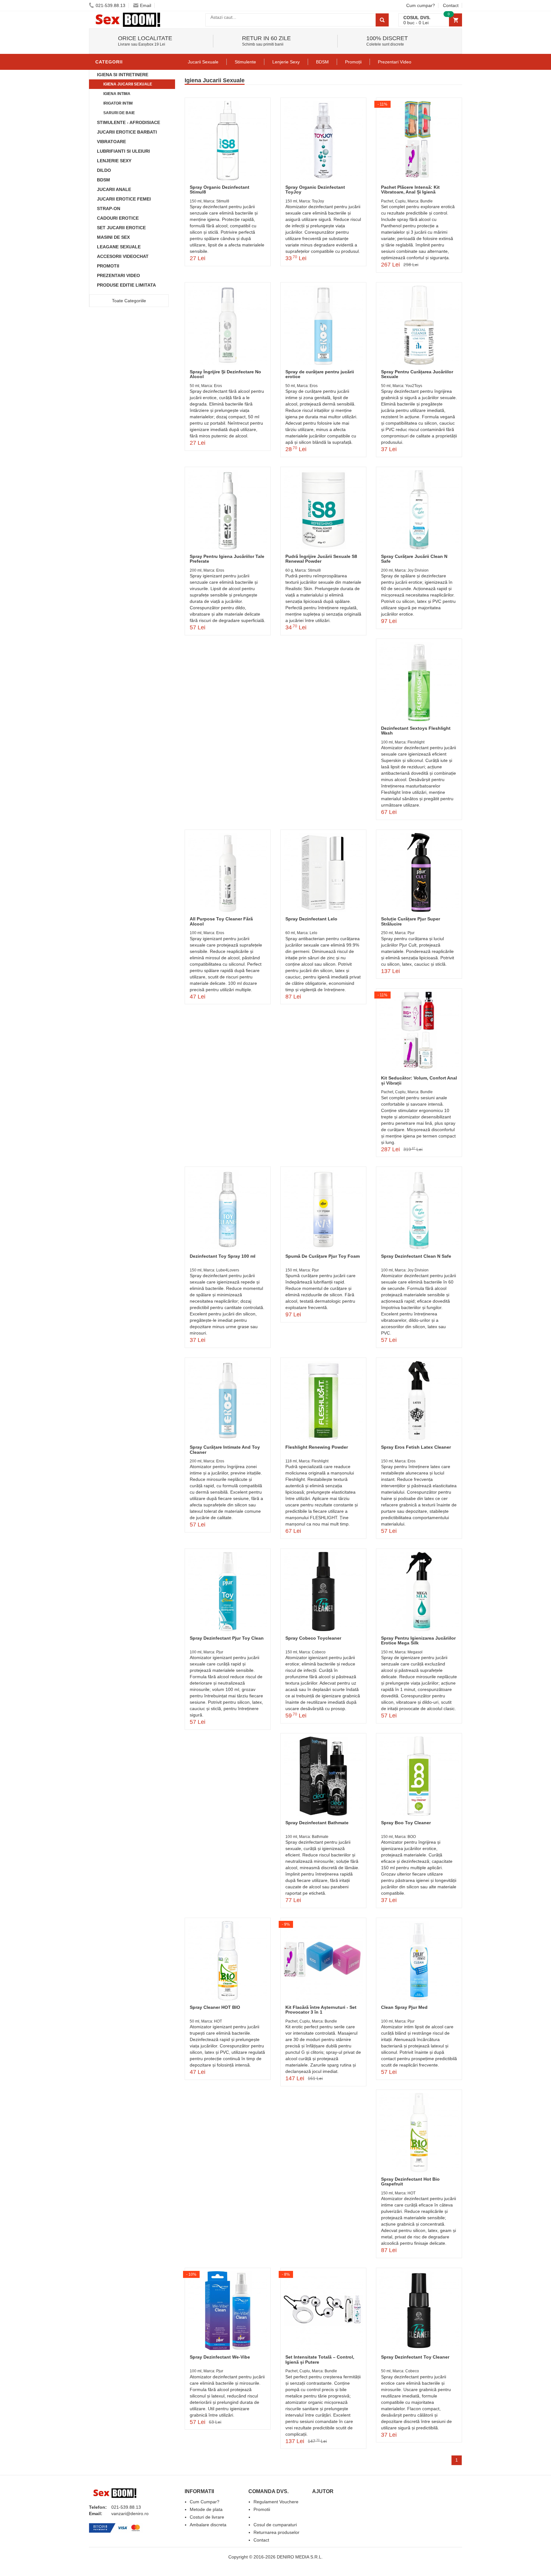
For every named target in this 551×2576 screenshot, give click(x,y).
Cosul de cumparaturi (275, 2525)
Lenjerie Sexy (114, 161)
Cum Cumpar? (205, 2502)
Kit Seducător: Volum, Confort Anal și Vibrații (419, 1080)
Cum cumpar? (421, 5)
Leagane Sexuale (119, 247)
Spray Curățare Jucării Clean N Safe (414, 559)
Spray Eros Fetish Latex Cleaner (416, 1447)
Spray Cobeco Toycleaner (313, 1638)
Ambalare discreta (208, 2525)
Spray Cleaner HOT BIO (215, 2007)
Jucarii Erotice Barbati (127, 132)
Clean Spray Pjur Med (404, 2007)
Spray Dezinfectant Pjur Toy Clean (227, 1638)
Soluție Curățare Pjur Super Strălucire (411, 921)
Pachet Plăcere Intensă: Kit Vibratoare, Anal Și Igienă (410, 190)
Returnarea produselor (276, 2532)
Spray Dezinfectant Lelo (311, 919)
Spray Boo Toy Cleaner (406, 1823)
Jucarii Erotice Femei (124, 199)
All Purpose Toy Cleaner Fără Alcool (221, 921)
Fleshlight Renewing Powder (317, 1447)
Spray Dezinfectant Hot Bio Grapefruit (410, 2181)
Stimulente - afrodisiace (129, 122)
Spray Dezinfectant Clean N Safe (416, 1256)
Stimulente (245, 62)
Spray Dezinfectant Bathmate (317, 1823)
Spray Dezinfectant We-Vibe (220, 2357)
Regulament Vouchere (276, 2502)
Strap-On (109, 209)
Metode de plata (206, 2509)
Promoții (353, 62)
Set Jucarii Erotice (121, 228)
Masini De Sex (113, 237)
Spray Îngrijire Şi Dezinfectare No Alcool (225, 374)
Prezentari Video (118, 275)
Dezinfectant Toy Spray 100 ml (223, 1256)
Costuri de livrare (207, 2517)
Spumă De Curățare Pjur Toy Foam (323, 1256)
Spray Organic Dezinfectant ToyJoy (315, 190)
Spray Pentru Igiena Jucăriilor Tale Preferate (227, 559)
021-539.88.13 (110, 5)
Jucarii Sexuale (203, 62)
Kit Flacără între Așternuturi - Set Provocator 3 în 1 (321, 2010)
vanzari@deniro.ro (130, 2514)
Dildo (104, 170)
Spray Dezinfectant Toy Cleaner (415, 2357)
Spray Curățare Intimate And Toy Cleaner (225, 1449)
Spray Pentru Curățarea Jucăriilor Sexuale (417, 374)
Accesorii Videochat (123, 256)
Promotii (108, 266)
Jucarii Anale (114, 189)
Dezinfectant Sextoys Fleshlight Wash (416, 731)
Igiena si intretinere (123, 75)
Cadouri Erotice (118, 218)
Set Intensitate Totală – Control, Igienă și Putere (320, 2359)
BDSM (103, 180)
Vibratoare (111, 142)
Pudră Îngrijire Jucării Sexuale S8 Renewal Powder (321, 559)
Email (146, 5)
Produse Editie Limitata (126, 285)
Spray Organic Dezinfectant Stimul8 (220, 190)
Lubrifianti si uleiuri (123, 151)
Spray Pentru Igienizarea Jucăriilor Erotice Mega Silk (418, 1640)
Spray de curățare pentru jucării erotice (320, 374)
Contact (451, 5)
